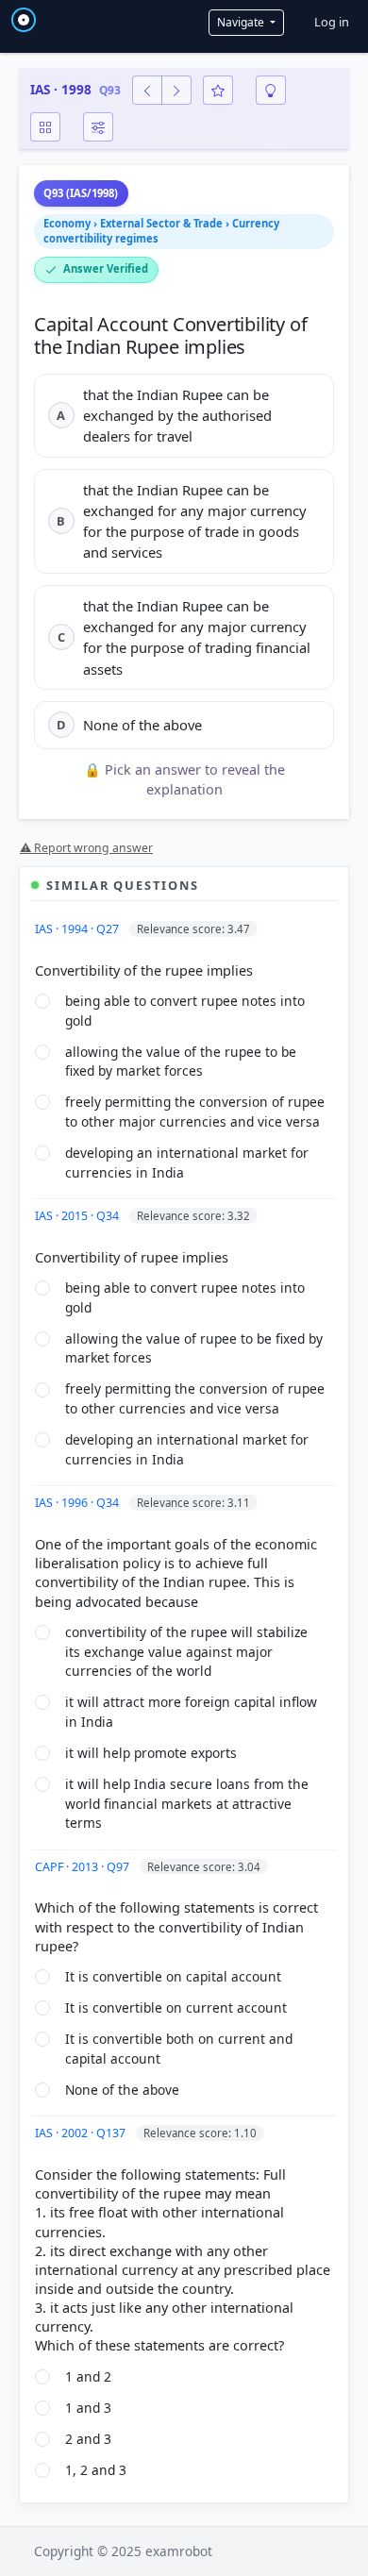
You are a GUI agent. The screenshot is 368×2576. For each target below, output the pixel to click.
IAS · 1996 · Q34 (78, 1503)
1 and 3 (88, 2408)
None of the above (122, 2090)
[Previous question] (147, 90)
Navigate (242, 22)
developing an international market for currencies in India (187, 1163)
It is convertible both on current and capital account (179, 2049)
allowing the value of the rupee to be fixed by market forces (181, 1062)
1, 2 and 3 (96, 2470)
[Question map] (45, 127)
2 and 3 (88, 2439)
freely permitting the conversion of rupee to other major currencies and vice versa (195, 1112)
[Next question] (176, 90)
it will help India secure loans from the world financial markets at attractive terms (187, 1803)
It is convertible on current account (176, 2007)
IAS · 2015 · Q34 (78, 1216)
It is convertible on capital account (173, 1976)
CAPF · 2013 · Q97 (84, 1867)
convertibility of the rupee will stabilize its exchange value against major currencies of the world (186, 1651)
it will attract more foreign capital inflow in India (191, 1712)
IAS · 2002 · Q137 (82, 2133)
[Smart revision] (271, 90)
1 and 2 (88, 2376)
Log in (332, 22)
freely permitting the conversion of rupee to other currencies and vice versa (195, 1398)
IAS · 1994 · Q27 (78, 929)
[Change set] (98, 127)
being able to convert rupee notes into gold (185, 1011)
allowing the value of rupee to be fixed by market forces (194, 1348)
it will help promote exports (151, 1753)
